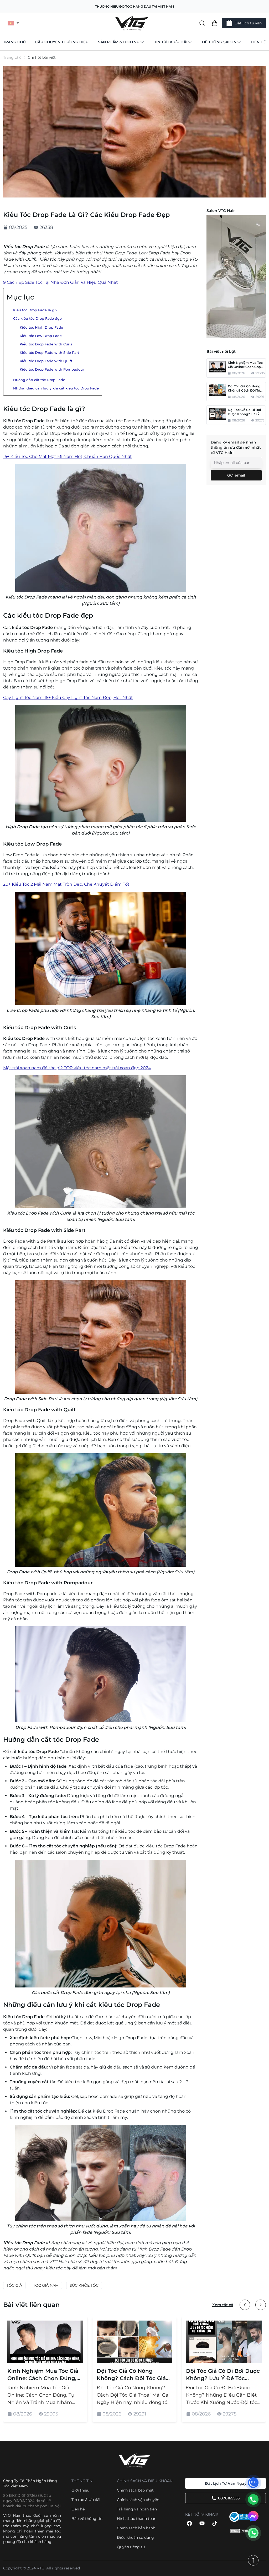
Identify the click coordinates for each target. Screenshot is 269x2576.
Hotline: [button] (162, 1339)
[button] (188, 1221)
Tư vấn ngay (107, 1339)
